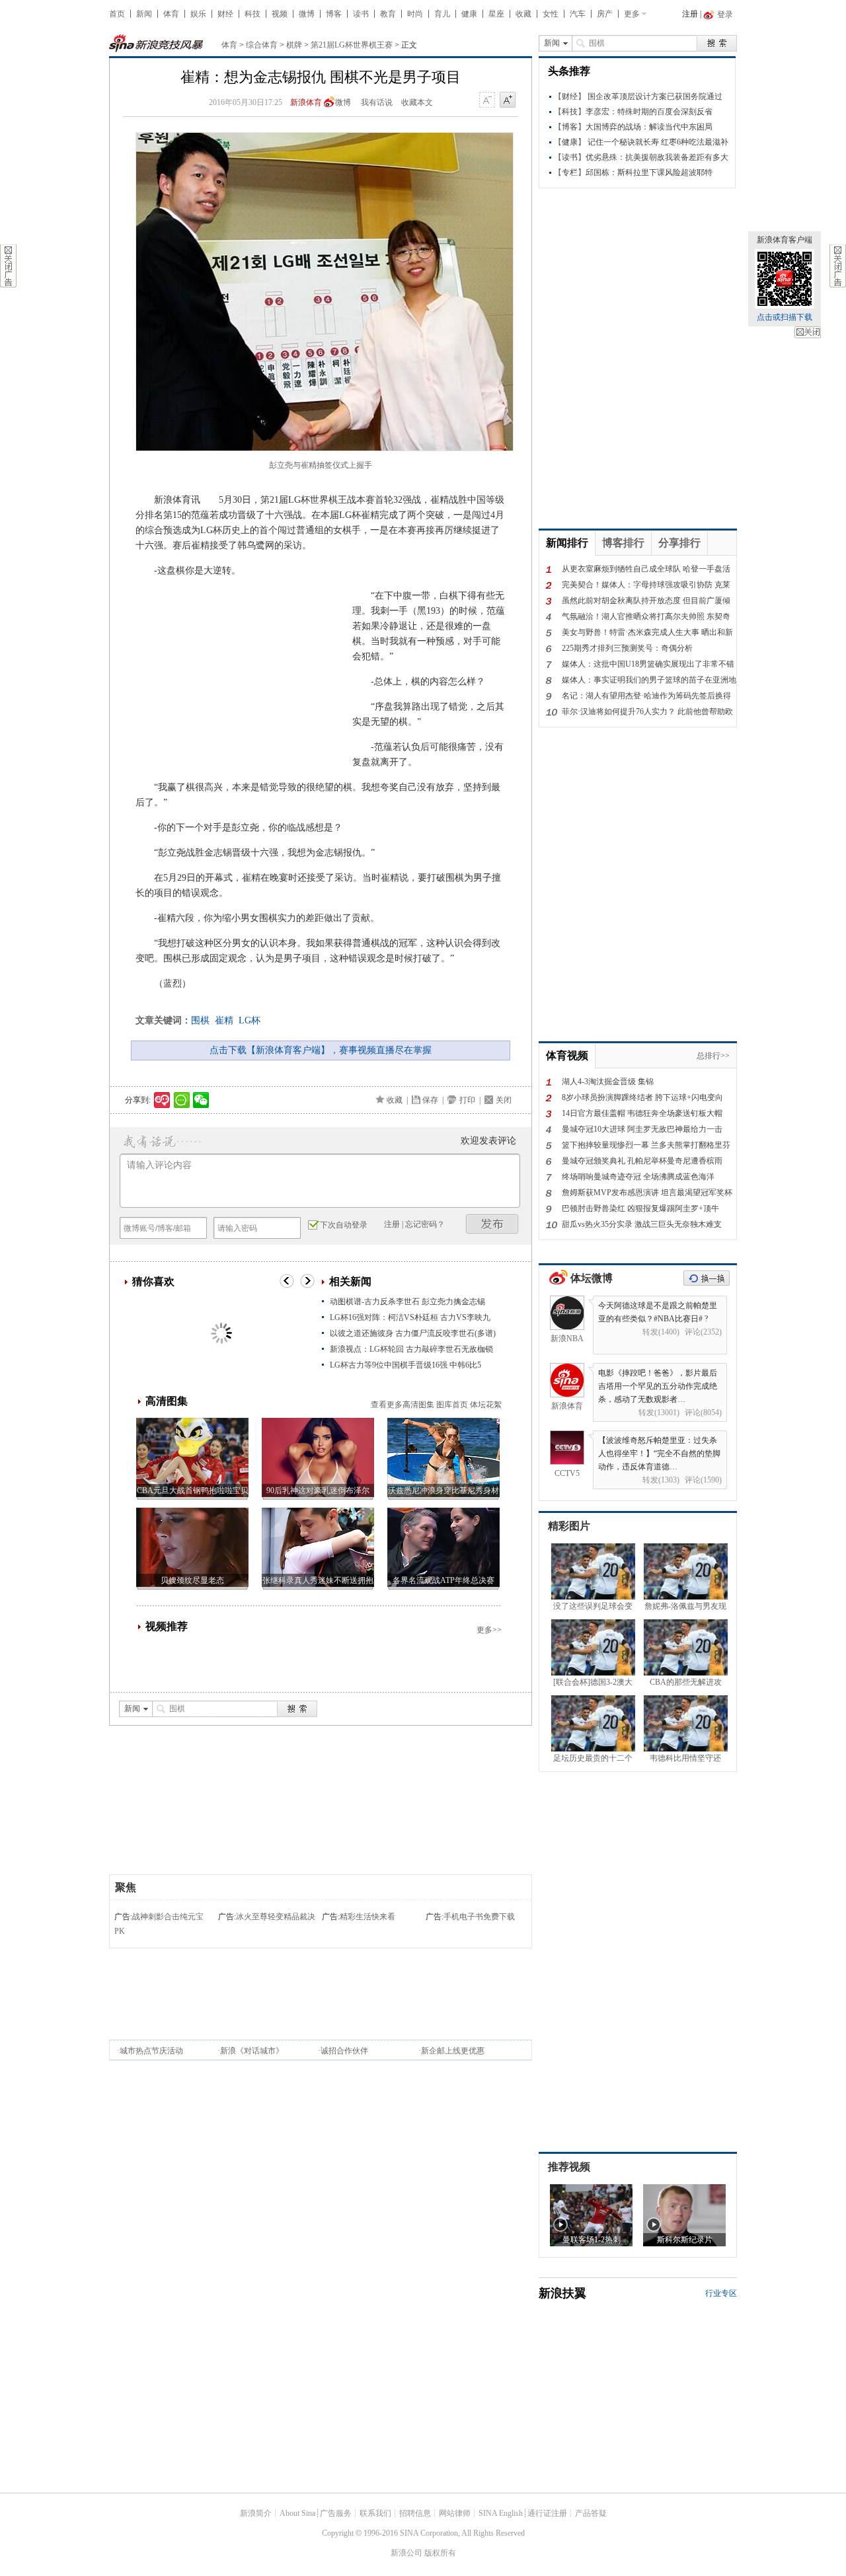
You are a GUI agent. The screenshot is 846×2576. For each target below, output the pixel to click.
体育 (171, 14)
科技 (252, 14)
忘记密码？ (425, 1224)
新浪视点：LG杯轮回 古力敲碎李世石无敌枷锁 (411, 1349)
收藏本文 (417, 102)
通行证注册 (547, 2513)
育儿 (442, 14)
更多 (632, 14)
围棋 (200, 1020)
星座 (496, 14)
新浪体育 (306, 102)
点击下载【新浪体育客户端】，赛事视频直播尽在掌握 (321, 1050)
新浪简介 (256, 2513)
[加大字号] (508, 100)
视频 (280, 14)
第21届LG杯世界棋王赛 (352, 45)
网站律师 (455, 2513)
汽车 (578, 14)
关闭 (808, 332)
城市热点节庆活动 (151, 2051)
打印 (467, 1100)
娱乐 (198, 14)
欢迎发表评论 (488, 1141)
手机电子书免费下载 (479, 1917)
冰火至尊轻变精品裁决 (276, 1917)
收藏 (523, 14)
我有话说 (377, 102)
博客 (334, 14)
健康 (469, 14)
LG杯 (250, 1020)
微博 (307, 14)
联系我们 (375, 2513)
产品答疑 (591, 2513)
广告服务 (336, 2513)
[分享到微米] (162, 1100)
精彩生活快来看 (367, 1917)
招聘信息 (415, 2513)
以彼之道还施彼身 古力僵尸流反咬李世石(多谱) (413, 1333)
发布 (492, 1224)
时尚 (415, 14)
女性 (551, 14)
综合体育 (262, 45)
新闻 (144, 14)
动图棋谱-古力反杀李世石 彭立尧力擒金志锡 (407, 1302)
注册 (690, 14)
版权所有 (440, 2553)
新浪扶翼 (562, 2293)
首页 (117, 14)
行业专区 (721, 2293)
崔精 (224, 1020)
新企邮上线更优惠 (453, 2051)
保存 (430, 1100)
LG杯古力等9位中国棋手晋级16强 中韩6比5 (405, 1365)
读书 (361, 14)
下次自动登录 (344, 1225)
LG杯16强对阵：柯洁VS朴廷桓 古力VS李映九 (410, 1317)
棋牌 (294, 45)
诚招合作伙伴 (344, 2051)
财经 (225, 14)
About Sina (297, 2513)
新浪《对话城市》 (252, 2051)
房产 (605, 14)
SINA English (501, 2513)
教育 (388, 14)
